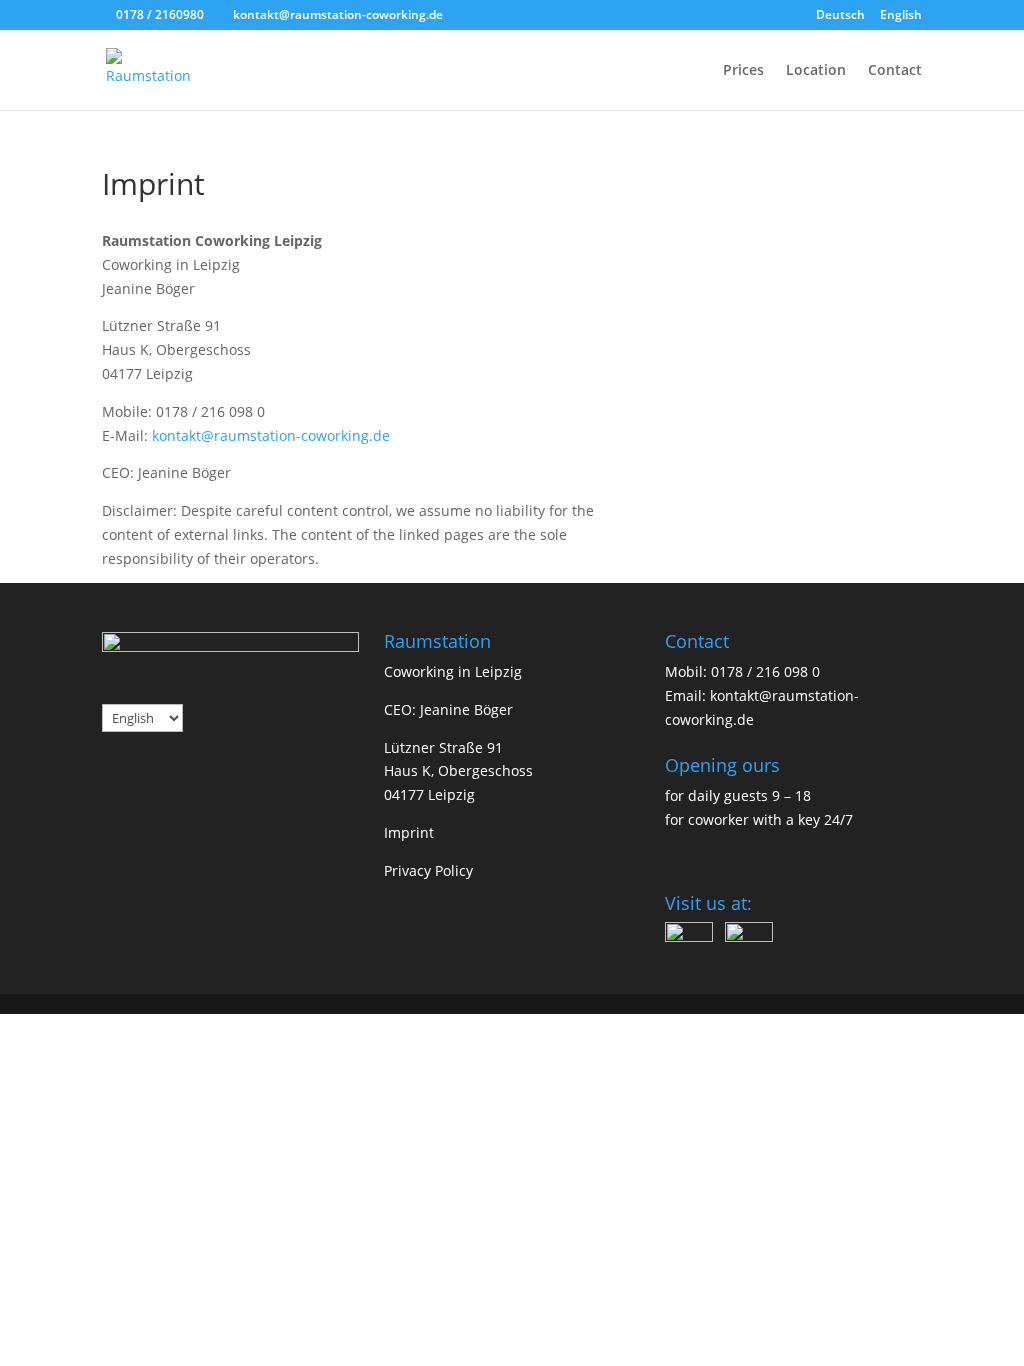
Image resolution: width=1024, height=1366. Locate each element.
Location (816, 71)
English (901, 16)
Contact (895, 71)
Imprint (409, 832)
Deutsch (840, 16)
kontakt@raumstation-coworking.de (271, 435)
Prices (743, 71)
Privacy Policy (428, 870)
